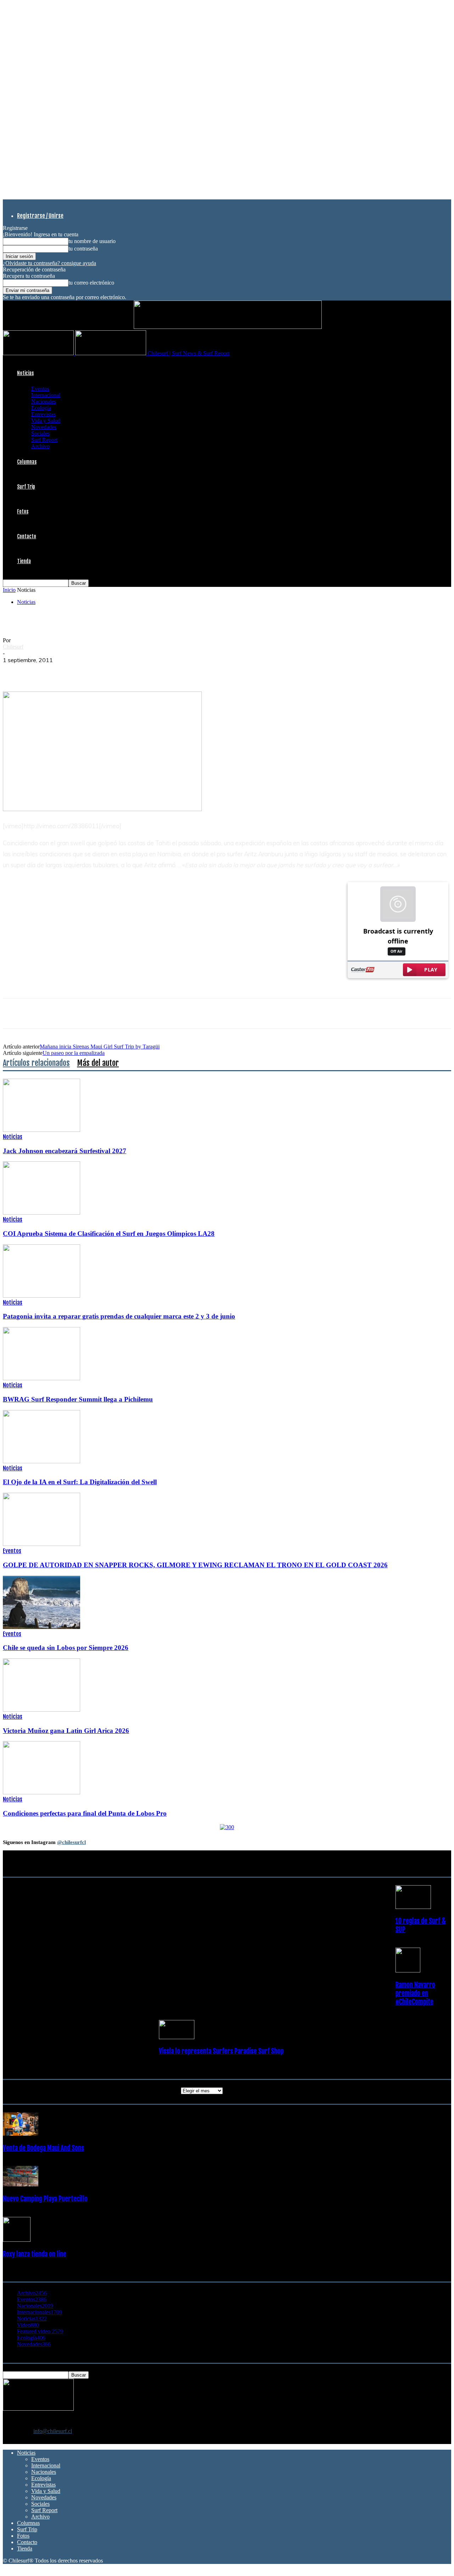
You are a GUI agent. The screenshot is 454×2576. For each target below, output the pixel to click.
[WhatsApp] (66, 671)
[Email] (117, 671)
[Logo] (39, 353)
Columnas (27, 462)
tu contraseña (83, 249)
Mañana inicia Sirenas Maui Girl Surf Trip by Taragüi (100, 1047)
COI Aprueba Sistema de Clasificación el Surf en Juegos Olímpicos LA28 (109, 1234)
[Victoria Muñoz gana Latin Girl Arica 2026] (41, 1710)
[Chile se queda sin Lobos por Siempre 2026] (41, 1627)
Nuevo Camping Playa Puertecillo (45, 2199)
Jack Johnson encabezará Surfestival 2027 (65, 1151)
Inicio (9, 590)
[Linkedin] (91, 671)
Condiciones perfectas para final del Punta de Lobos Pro (85, 1813)
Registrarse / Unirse (40, 216)
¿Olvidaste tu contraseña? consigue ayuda (49, 263)
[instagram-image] (40, 1892)
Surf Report (44, 440)
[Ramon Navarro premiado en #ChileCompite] (408, 1970)
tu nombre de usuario (92, 241)
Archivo (40, 446)
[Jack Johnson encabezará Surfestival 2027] (41, 1130)
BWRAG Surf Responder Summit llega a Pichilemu (78, 1399)
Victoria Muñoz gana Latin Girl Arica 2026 (66, 1731)
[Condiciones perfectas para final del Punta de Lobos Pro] (41, 1792)
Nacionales (44, 401)
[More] (143, 671)
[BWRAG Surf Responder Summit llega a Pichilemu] (41, 1378)
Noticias (25, 373)
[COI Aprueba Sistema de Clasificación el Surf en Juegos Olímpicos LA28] (41, 1213)
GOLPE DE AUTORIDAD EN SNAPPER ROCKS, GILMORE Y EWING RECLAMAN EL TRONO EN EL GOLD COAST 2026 (195, 1565)
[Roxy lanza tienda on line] (17, 2240)
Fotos (23, 511)
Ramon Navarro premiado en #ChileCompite (415, 1993)
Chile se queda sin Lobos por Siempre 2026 (66, 1648)
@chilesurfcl (71, 1842)
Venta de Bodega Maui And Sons (43, 2148)
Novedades (44, 427)
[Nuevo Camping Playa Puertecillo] (21, 2184)
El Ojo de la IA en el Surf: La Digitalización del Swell (80, 1482)
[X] (40, 671)
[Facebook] (15, 671)
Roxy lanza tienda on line (35, 2254)
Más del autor (98, 1063)
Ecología (41, 408)
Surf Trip (26, 487)
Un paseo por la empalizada (74, 1053)
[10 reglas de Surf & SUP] (413, 1907)
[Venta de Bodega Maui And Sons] (21, 2134)
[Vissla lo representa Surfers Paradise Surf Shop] (177, 2037)
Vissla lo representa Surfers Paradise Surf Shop (221, 2051)
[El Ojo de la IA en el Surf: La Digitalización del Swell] (41, 1461)
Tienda (24, 561)
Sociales (40, 433)
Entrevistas (43, 414)
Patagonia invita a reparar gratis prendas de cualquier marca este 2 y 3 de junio (119, 1316)
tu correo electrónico (91, 283)
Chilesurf (13, 647)
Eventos (40, 389)
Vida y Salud (46, 421)
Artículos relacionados (36, 1063)
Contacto (27, 536)
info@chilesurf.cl (53, 2431)
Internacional (46, 395)
